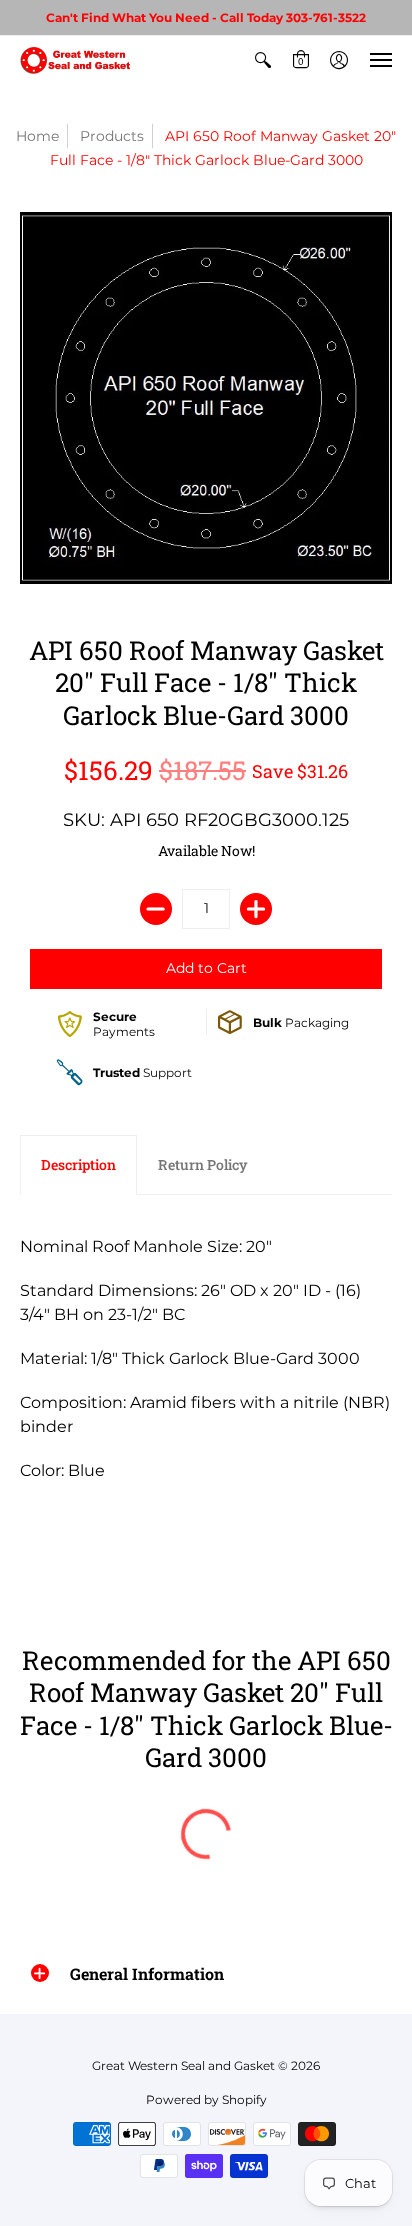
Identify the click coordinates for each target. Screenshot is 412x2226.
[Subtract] (156, 909)
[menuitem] (263, 60)
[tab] (78, 1165)
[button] (263, 60)
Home (37, 136)
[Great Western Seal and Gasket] (75, 60)
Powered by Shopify (206, 2099)
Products (112, 136)
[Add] (256, 909)
